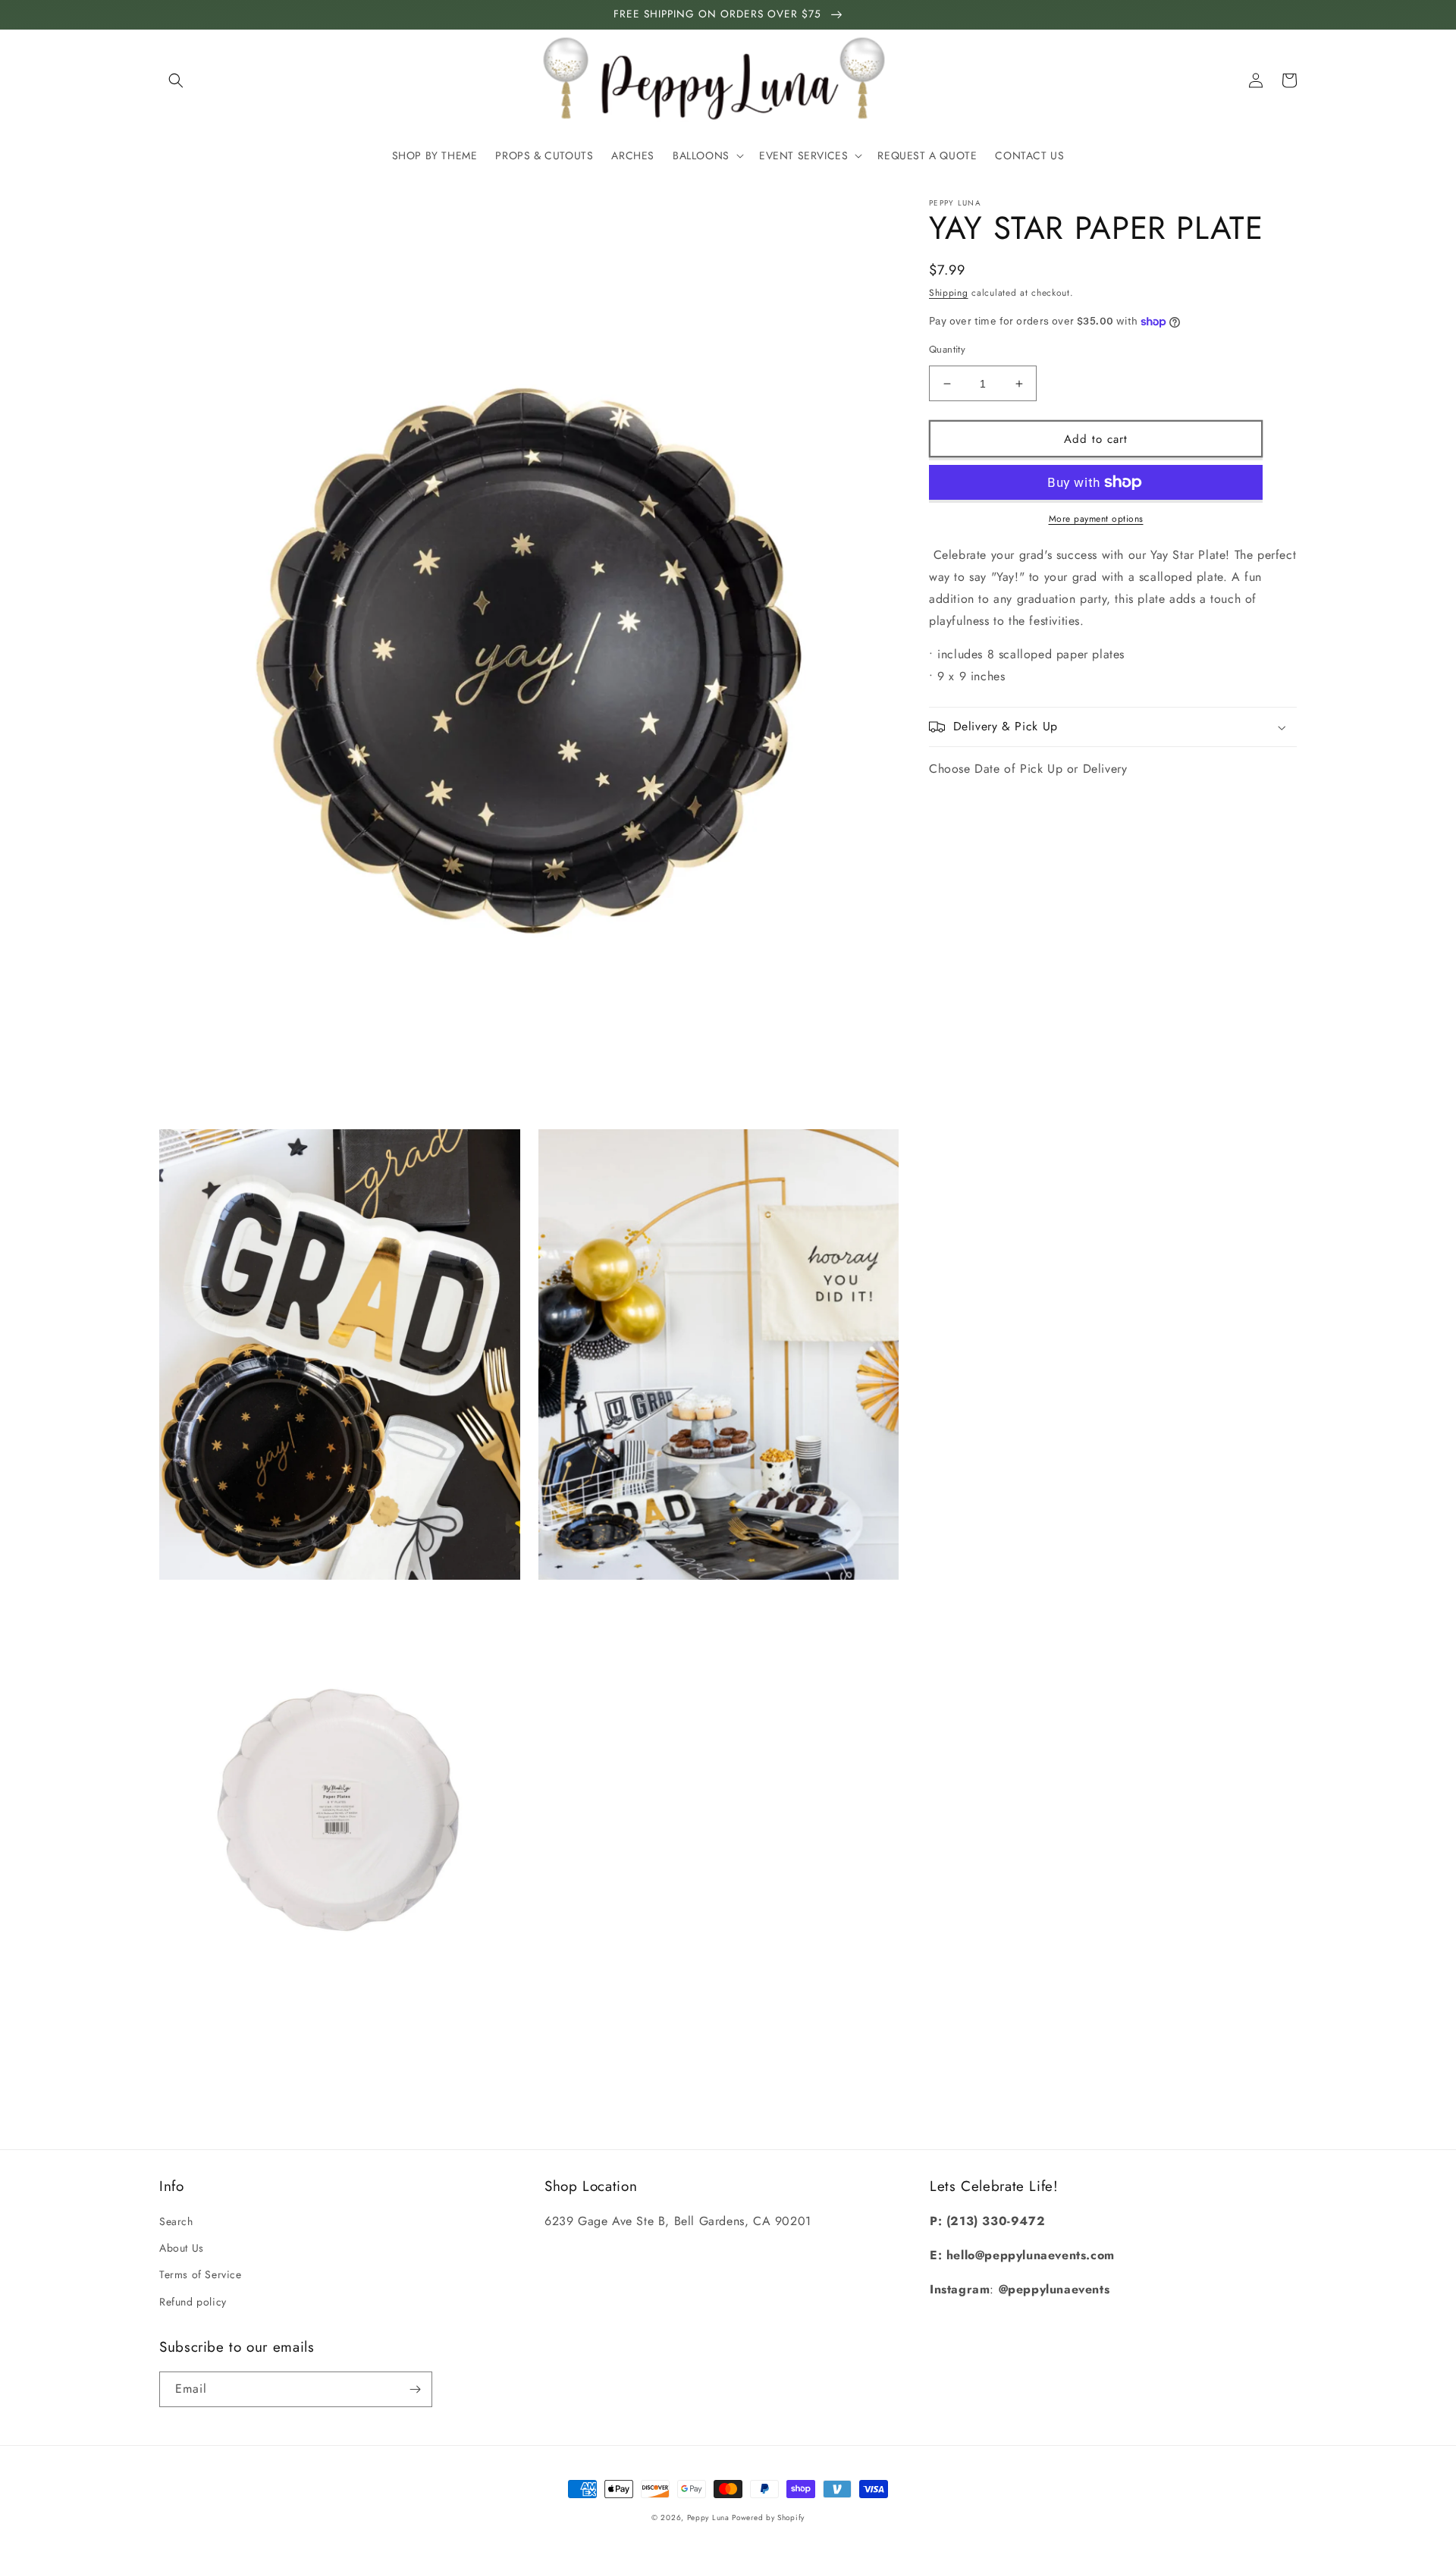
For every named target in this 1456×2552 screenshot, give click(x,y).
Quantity (947, 349)
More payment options (1096, 519)
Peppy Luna (710, 2517)
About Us (182, 2248)
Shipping (949, 293)
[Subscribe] (415, 2389)
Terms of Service (201, 2274)
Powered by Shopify (768, 2517)
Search (176, 2221)
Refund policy (193, 2302)
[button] (176, 80)
